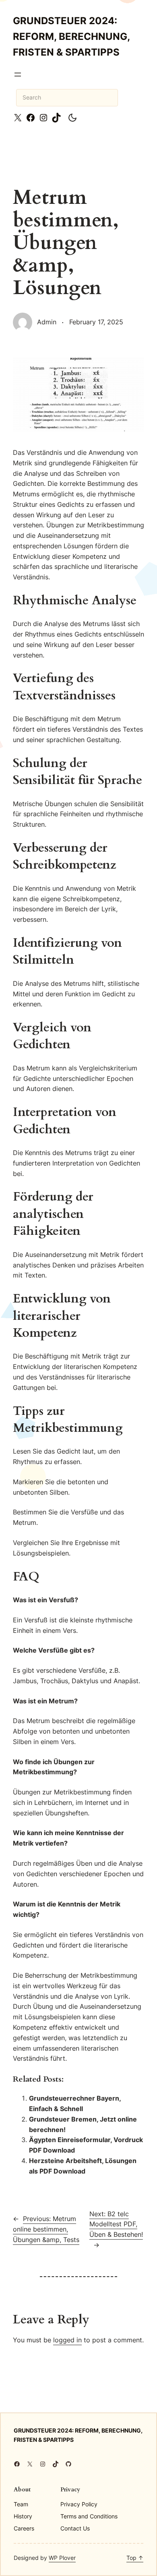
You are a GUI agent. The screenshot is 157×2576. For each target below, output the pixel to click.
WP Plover (62, 2558)
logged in (67, 2340)
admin (47, 322)
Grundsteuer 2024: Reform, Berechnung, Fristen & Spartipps (71, 36)
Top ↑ (135, 2558)
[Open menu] (18, 75)
